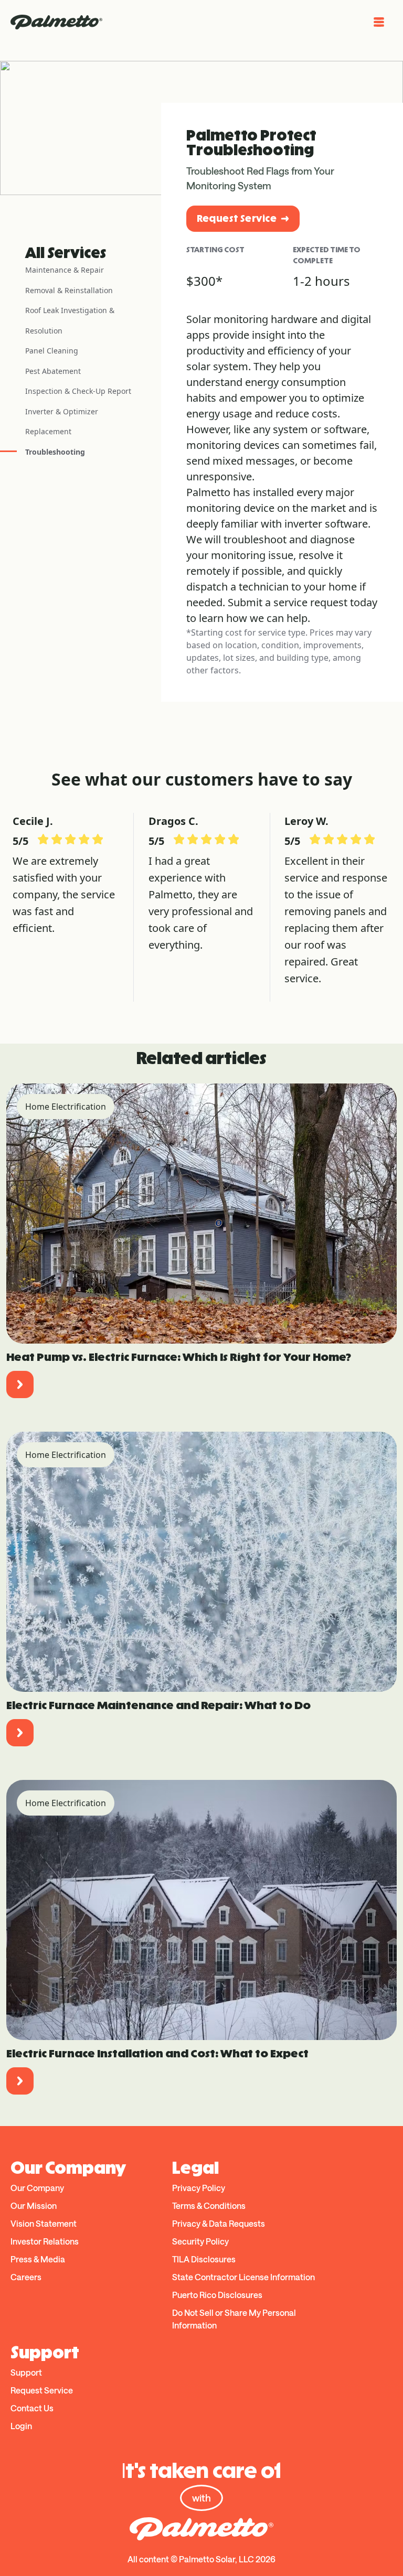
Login (21, 2426)
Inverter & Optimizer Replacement (62, 422)
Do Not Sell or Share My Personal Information (234, 2319)
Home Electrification (66, 1107)
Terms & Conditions (209, 2205)
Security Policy (200, 2241)
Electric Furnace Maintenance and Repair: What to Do (158, 1705)
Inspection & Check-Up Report (78, 391)
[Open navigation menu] (379, 22)
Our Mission (34, 2205)
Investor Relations (45, 2241)
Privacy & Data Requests (219, 2223)
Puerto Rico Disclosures (217, 2295)
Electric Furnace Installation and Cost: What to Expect (157, 2053)
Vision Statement (44, 2223)
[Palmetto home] (56, 22)
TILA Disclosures (204, 2259)
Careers (26, 2277)
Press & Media (38, 2259)
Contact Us (32, 2408)
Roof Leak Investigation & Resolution (70, 320)
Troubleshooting (55, 452)
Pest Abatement (53, 371)
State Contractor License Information (243, 2277)
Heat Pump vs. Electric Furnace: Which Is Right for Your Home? (179, 1357)
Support (26, 2372)
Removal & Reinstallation (69, 290)
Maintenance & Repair (65, 270)
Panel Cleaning (52, 351)
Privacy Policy (199, 2188)
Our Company (37, 2188)
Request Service (237, 218)
